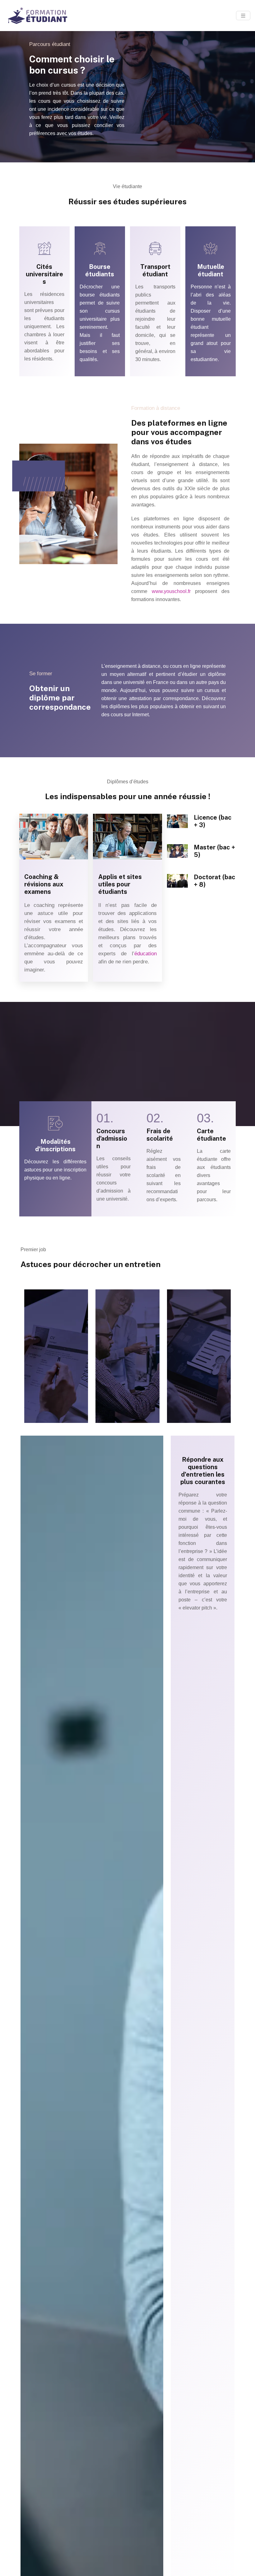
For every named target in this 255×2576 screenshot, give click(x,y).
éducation (146, 954)
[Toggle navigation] (243, 16)
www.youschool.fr (171, 591)
